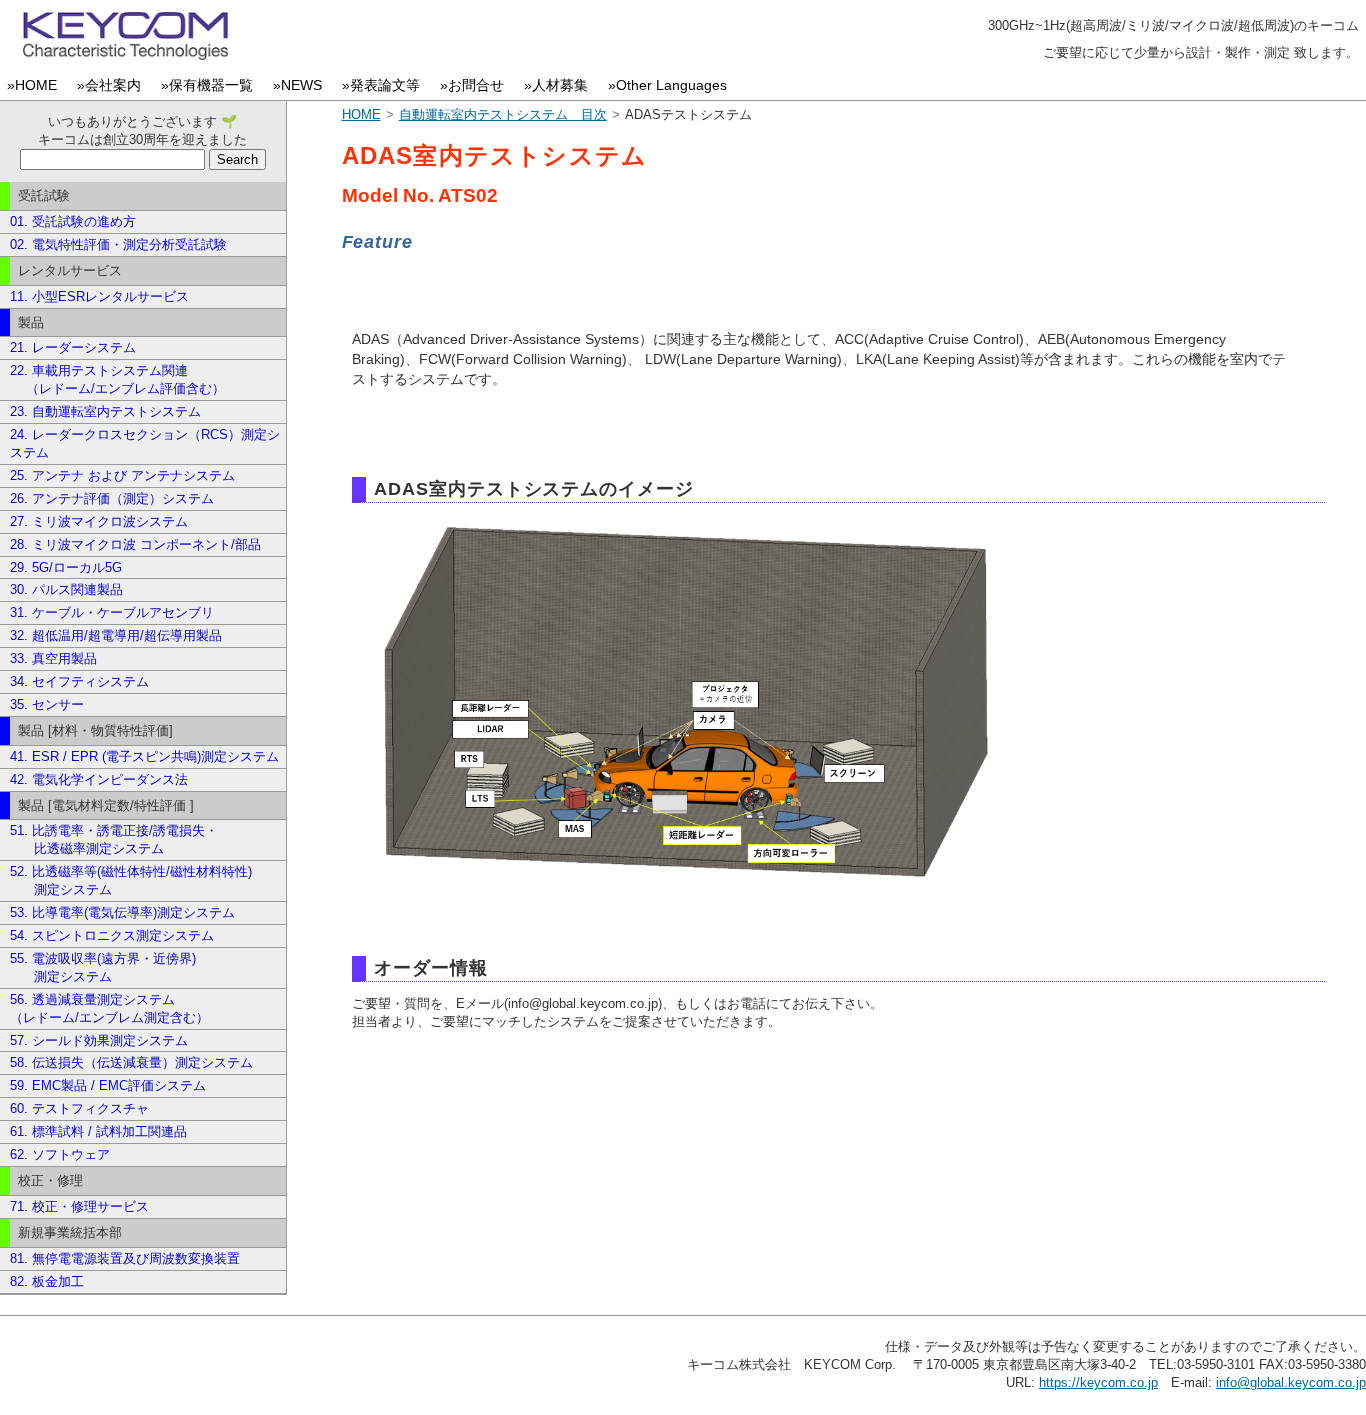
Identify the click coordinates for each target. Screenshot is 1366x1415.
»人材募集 (560, 85)
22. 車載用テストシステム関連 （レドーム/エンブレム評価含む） (117, 379)
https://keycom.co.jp (1098, 1382)
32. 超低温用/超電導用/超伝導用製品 (116, 635)
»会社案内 (113, 85)
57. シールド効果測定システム (99, 1040)
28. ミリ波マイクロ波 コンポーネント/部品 (135, 544)
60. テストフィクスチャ (79, 1108)
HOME (361, 114)
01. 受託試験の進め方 (73, 221)
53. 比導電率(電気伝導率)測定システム (122, 912)
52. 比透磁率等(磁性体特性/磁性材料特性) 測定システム (131, 880)
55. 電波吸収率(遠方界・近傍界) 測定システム (103, 967)
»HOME (36, 85)
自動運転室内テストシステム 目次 (503, 114)
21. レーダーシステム (73, 347)
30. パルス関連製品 (66, 589)
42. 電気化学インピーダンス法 (99, 779)
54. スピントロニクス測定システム (112, 935)
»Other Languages (671, 85)
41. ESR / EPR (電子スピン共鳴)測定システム (144, 756)
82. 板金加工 (47, 1281)
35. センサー (47, 704)
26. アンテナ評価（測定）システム (112, 498)
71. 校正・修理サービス (79, 1206)
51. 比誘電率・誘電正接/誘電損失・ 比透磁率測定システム (114, 839)
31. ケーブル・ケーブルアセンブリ (112, 612)
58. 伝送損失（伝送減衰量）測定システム (131, 1062)
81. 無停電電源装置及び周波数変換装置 (125, 1258)
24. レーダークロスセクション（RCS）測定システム (145, 443)
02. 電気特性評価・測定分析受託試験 (118, 244)
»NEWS (301, 85)
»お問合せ (476, 85)
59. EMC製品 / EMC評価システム (108, 1085)
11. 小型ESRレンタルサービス (99, 296)
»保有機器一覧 (211, 85)
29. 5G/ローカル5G (66, 567)
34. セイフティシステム (79, 681)
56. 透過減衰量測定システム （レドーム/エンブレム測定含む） (109, 1008)
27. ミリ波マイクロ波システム (99, 521)
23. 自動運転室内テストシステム (105, 411)
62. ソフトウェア (60, 1154)
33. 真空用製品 (53, 658)
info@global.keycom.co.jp (1291, 1382)
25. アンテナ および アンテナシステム (122, 475)
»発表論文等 (385, 85)
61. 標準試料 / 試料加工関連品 (98, 1131)
